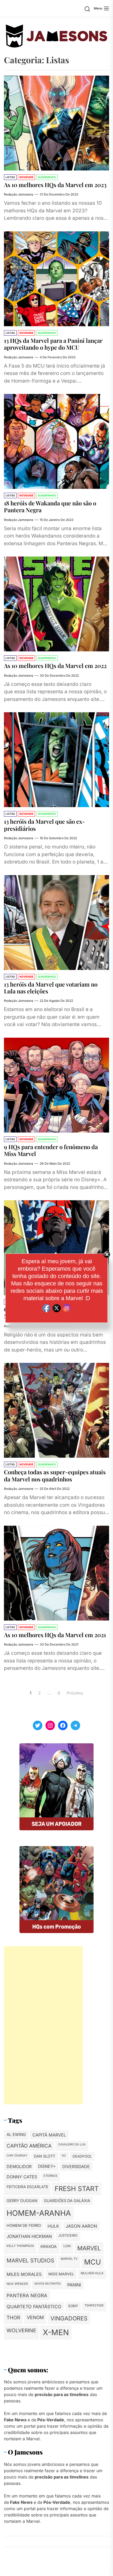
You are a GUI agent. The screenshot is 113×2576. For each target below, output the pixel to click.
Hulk (53, 2226)
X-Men (56, 2332)
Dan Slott (45, 2156)
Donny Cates (22, 2177)
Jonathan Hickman (29, 2236)
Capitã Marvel (49, 2135)
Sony (73, 2306)
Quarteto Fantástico (34, 2307)
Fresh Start (77, 2189)
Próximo (75, 1693)
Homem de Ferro (24, 2226)
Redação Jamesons (19, 194)
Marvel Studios (30, 2260)
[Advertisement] (43, 2025)
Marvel (89, 2248)
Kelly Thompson (20, 2246)
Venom (35, 2317)
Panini (74, 2285)
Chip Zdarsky (17, 2156)
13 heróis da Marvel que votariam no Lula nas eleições (51, 988)
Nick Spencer (17, 2284)
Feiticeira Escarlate (27, 2187)
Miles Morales (24, 2274)
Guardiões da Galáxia (67, 2201)
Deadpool (82, 2156)
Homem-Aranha (39, 2213)
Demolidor (19, 2167)
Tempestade (94, 2305)
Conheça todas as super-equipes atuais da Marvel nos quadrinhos (55, 1475)
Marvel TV (69, 2259)
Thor (13, 2318)
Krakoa (49, 2246)
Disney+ (47, 2166)
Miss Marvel (61, 2274)
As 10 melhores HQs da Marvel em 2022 (55, 666)
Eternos (50, 2176)
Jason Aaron (81, 2226)
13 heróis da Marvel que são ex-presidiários (44, 825)
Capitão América (29, 2146)
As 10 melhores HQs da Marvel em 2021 (55, 1635)
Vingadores (69, 2318)
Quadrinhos (47, 177)
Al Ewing (16, 2135)
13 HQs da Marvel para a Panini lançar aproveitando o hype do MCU (53, 344)
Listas (10, 177)
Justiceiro (68, 2235)
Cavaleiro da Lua (72, 2144)
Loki (67, 2246)
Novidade (26, 177)
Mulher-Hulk (92, 2273)
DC (64, 2156)
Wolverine (21, 2330)
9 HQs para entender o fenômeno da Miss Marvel (51, 1150)
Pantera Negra (27, 2295)
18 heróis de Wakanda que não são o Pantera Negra (50, 506)
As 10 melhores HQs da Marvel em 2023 (55, 185)
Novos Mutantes (48, 2284)
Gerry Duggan (22, 2201)
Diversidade (76, 2167)
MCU (93, 2262)
